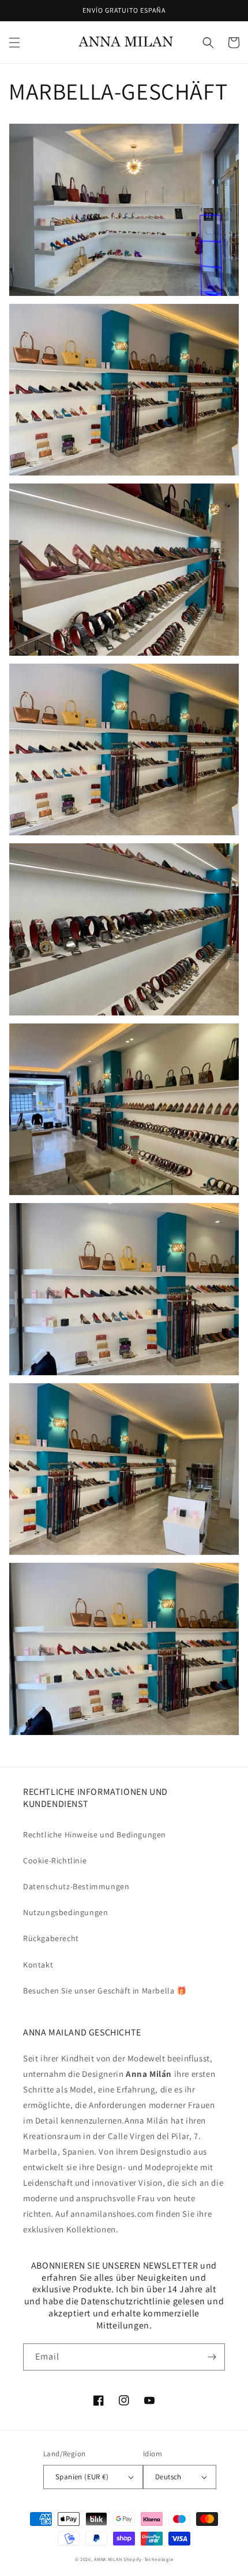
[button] (14, 43)
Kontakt (38, 1965)
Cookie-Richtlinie (55, 1860)
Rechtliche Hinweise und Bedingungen (95, 1835)
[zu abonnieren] (212, 2357)
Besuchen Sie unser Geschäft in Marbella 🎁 (105, 1991)
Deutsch (168, 2477)
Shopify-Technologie (148, 2559)
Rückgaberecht (51, 1938)
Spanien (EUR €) (82, 2477)
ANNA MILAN (108, 2559)
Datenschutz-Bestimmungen (76, 1886)
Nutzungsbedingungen (65, 1912)
